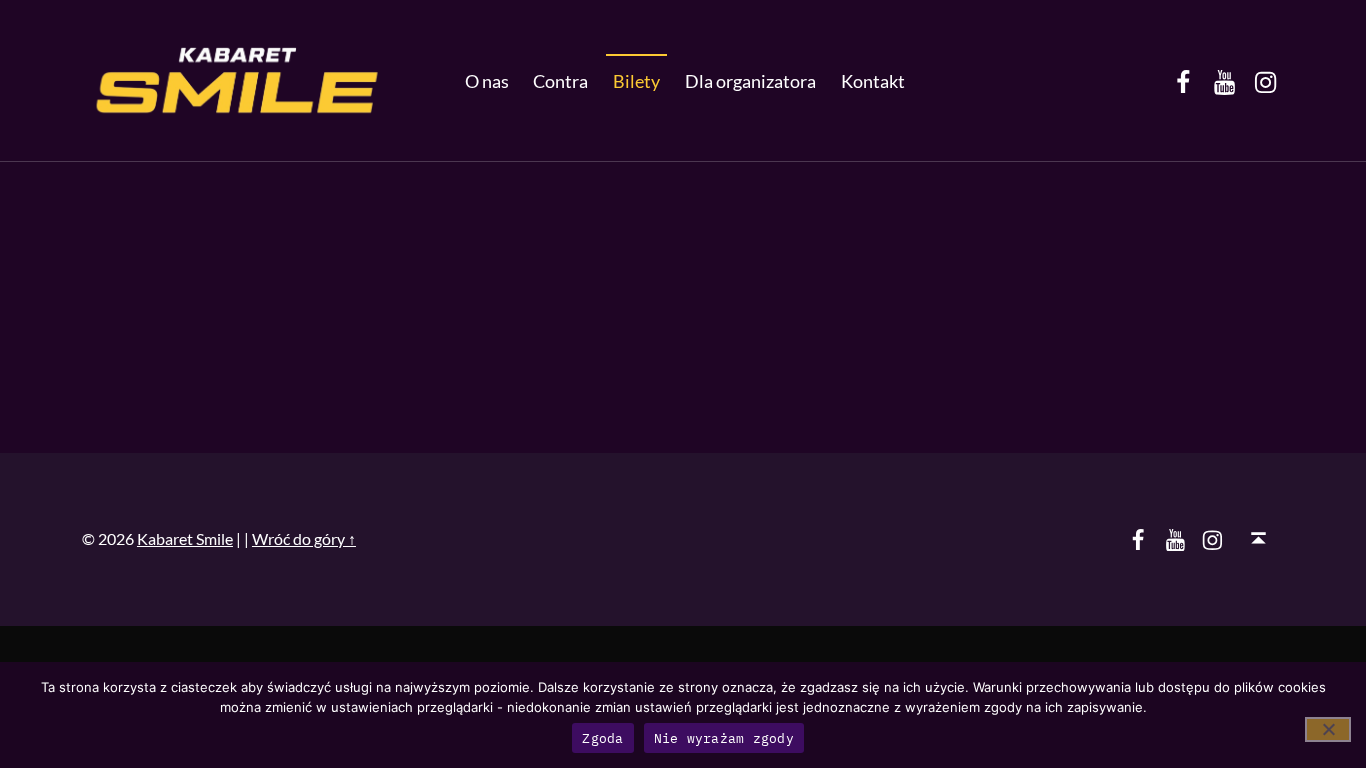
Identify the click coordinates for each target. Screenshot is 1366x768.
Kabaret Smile (185, 538)
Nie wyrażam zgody (724, 738)
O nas (487, 81)
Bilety (636, 81)
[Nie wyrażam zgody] (1328, 729)
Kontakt (873, 81)
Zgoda (602, 738)
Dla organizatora (750, 81)
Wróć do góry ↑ (304, 538)
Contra (560, 81)
